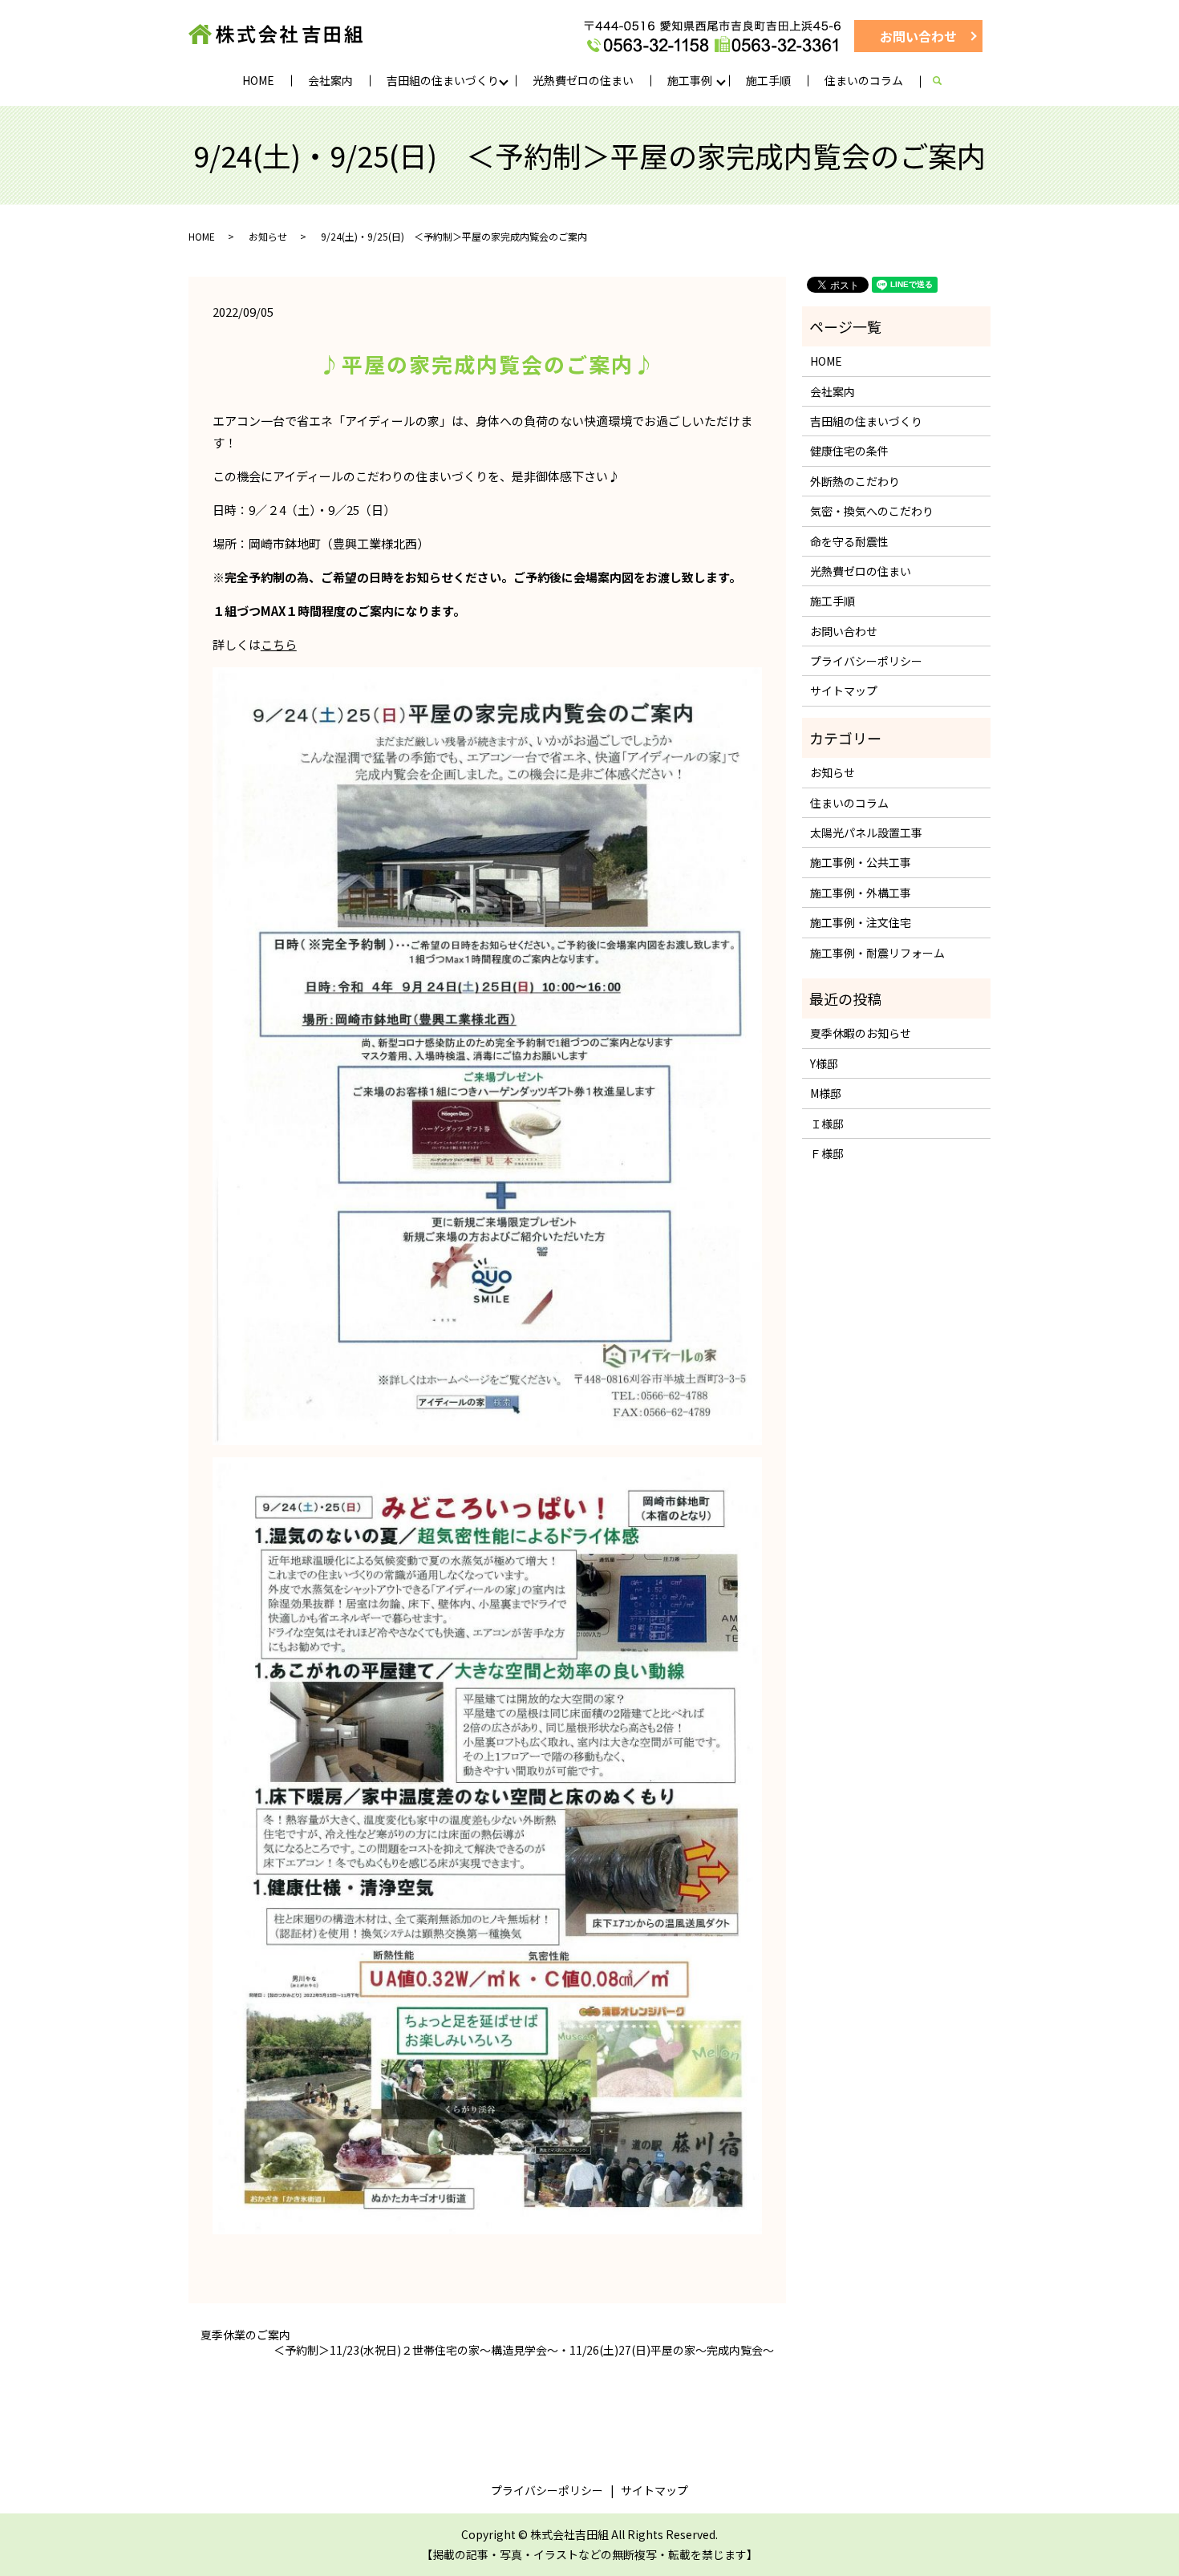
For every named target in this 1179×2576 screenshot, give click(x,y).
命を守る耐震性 (849, 541)
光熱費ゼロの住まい (583, 80)
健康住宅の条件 (849, 451)
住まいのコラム (864, 80)
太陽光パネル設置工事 (866, 832)
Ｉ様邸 (827, 1124)
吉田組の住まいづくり (443, 80)
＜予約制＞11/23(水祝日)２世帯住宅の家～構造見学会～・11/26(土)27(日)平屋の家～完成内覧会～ (524, 2350)
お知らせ (268, 236)
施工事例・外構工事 (861, 893)
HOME (258, 80)
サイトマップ (844, 691)
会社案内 (330, 80)
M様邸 (826, 1093)
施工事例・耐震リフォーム (877, 953)
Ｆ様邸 (827, 1153)
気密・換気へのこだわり (872, 511)
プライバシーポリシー (866, 661)
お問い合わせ (918, 36)
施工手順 (768, 80)
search (945, 81)
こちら (279, 644)
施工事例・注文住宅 (861, 922)
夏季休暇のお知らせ (861, 1033)
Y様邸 (824, 1063)
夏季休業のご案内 (245, 2335)
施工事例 (690, 80)
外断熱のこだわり (855, 481)
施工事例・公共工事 (861, 862)
